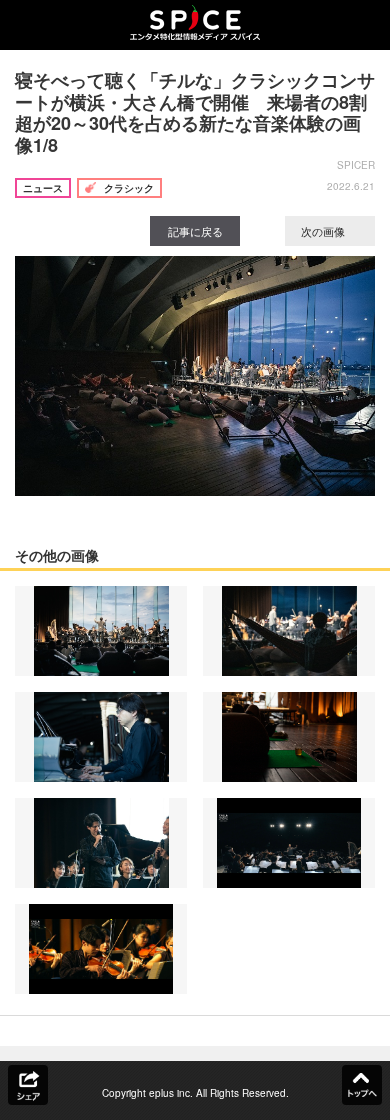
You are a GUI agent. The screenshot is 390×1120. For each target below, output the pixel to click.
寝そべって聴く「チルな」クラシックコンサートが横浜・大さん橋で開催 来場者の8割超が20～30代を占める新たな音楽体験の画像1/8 (195, 112)
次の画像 (324, 231)
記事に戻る (195, 231)
